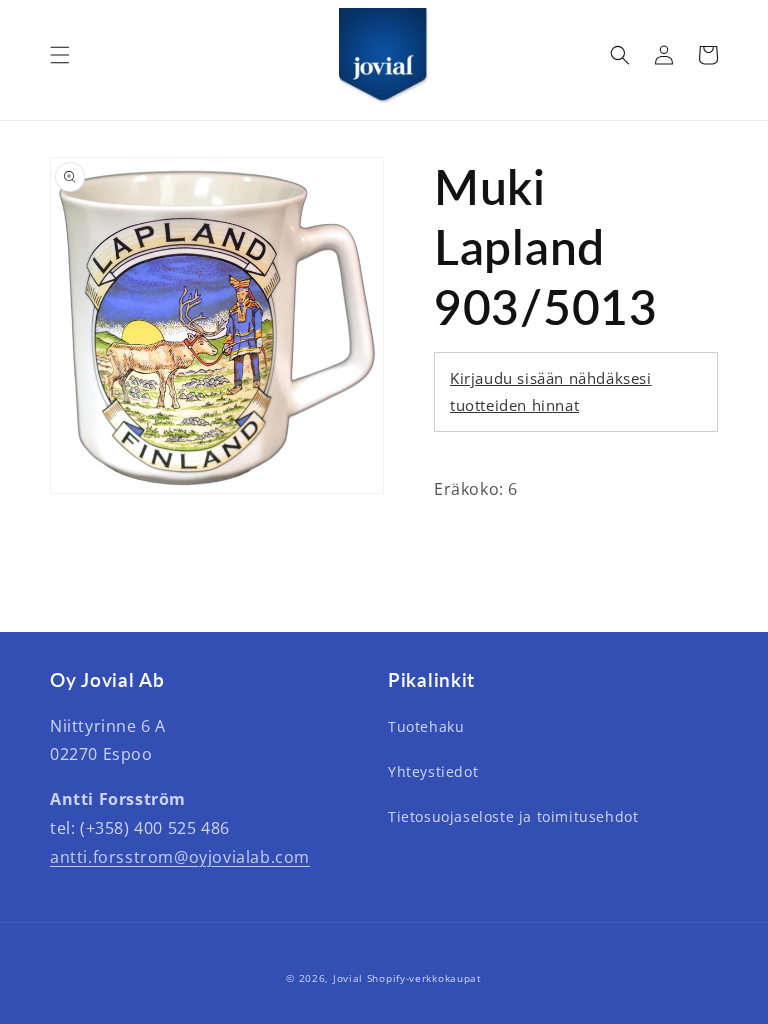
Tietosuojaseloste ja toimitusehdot (513, 816)
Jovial (348, 978)
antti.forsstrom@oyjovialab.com (180, 857)
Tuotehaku (426, 726)
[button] (60, 55)
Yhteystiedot (433, 771)
